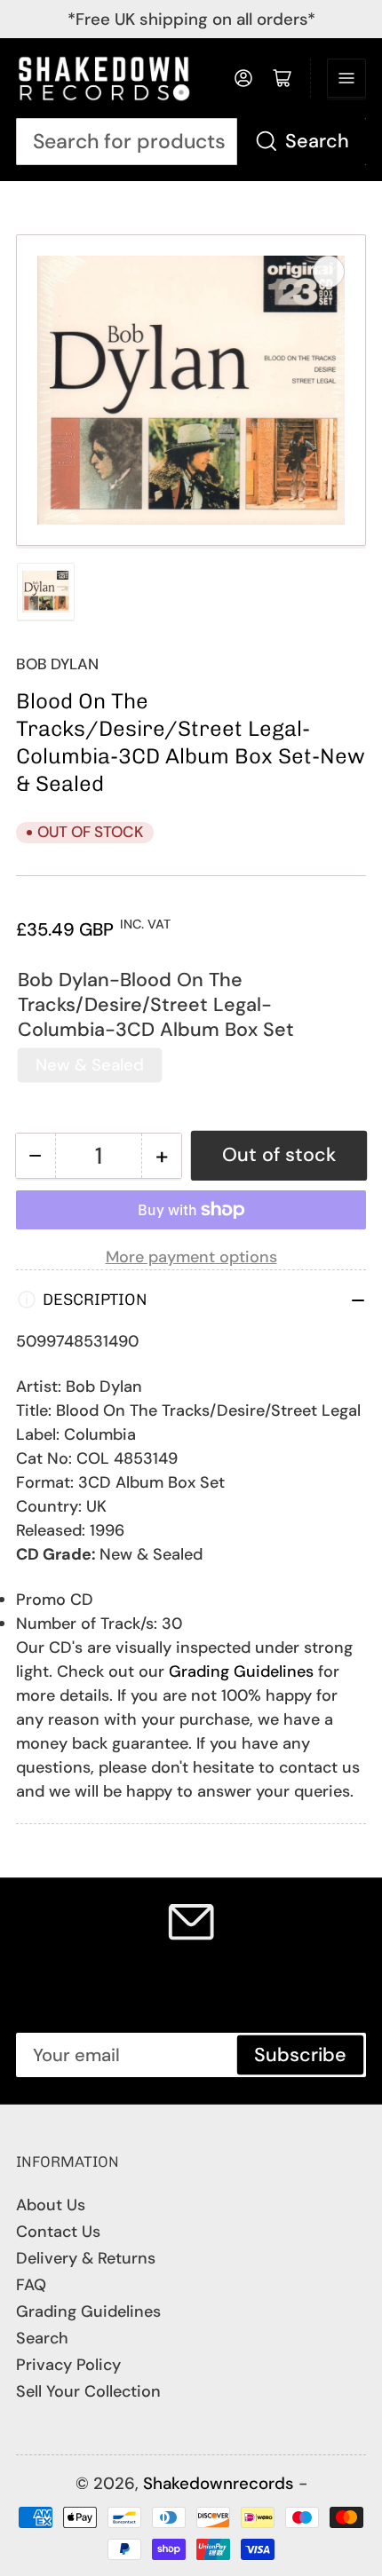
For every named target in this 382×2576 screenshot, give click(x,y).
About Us (51, 2205)
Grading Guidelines (241, 1671)
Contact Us (58, 2232)
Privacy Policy (68, 2365)
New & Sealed (90, 1065)
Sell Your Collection (88, 2391)
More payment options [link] (191, 1257)
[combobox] (191, 142)
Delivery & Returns (86, 2258)
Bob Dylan (57, 664)
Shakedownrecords (219, 2483)
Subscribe (300, 2055)
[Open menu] (346, 78)
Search (317, 141)
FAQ (31, 2285)
